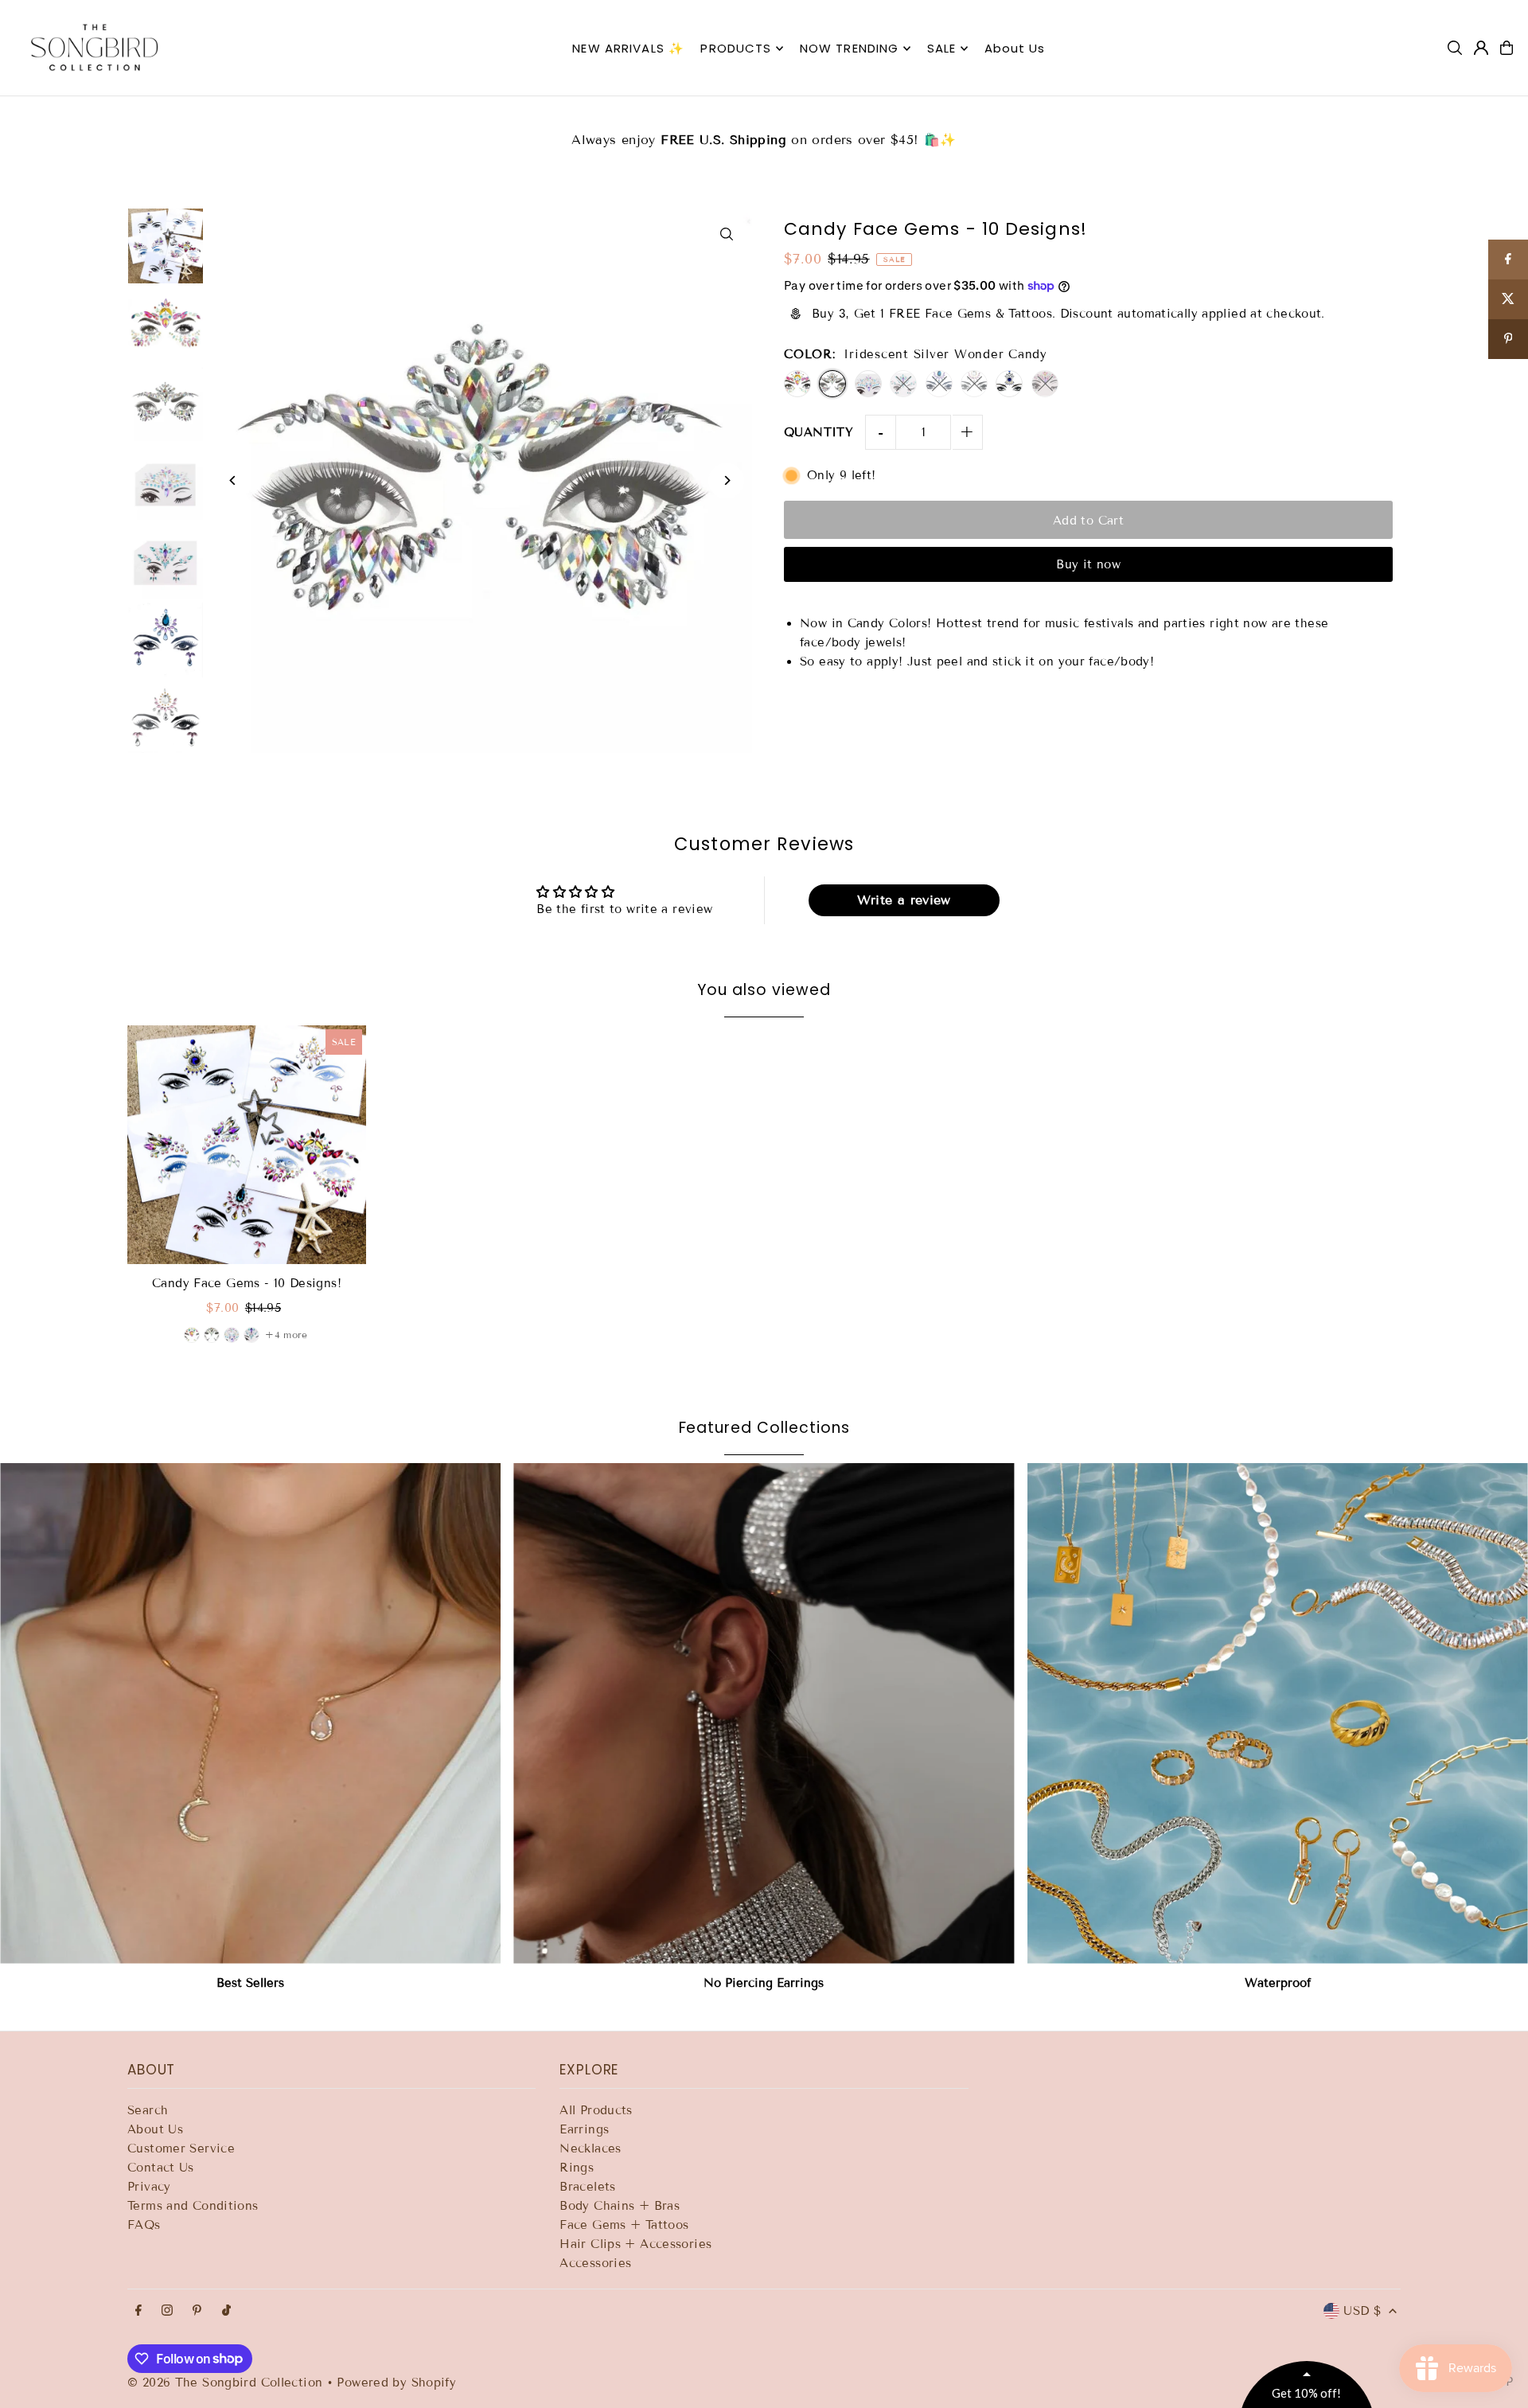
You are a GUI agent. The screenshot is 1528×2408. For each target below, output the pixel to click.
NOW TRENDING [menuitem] (850, 48)
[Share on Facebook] (1508, 260)
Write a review (904, 900)
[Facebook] (138, 2311)
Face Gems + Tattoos (624, 2225)
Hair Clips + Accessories (635, 2244)
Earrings (584, 2129)
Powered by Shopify (396, 2383)
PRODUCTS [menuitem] (736, 48)
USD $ (1362, 2311)
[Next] (726, 480)
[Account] (1481, 48)
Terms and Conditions (193, 2206)
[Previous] (233, 480)
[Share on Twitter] (1508, 299)
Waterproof (1278, 1983)
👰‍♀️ (890, 130)
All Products (596, 2110)
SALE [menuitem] (942, 48)
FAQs (144, 2225)
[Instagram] (167, 2311)
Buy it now (1088, 564)
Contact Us (161, 2168)
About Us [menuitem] (1015, 48)
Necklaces (590, 2148)
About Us (155, 2129)
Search (148, 2110)
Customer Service (181, 2148)
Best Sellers (250, 1983)
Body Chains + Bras (620, 2206)
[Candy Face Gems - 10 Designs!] (247, 1145)
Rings (577, 2168)
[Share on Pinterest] (1508, 339)
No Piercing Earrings (764, 1983)
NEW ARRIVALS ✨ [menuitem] (628, 48)
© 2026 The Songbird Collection (227, 2383)
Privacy (149, 2187)
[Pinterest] (197, 2311)
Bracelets (587, 2187)
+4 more (286, 1335)
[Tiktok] (226, 2311)
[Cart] (1507, 48)
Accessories (595, 2263)
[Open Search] (1455, 48)
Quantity (819, 432)
